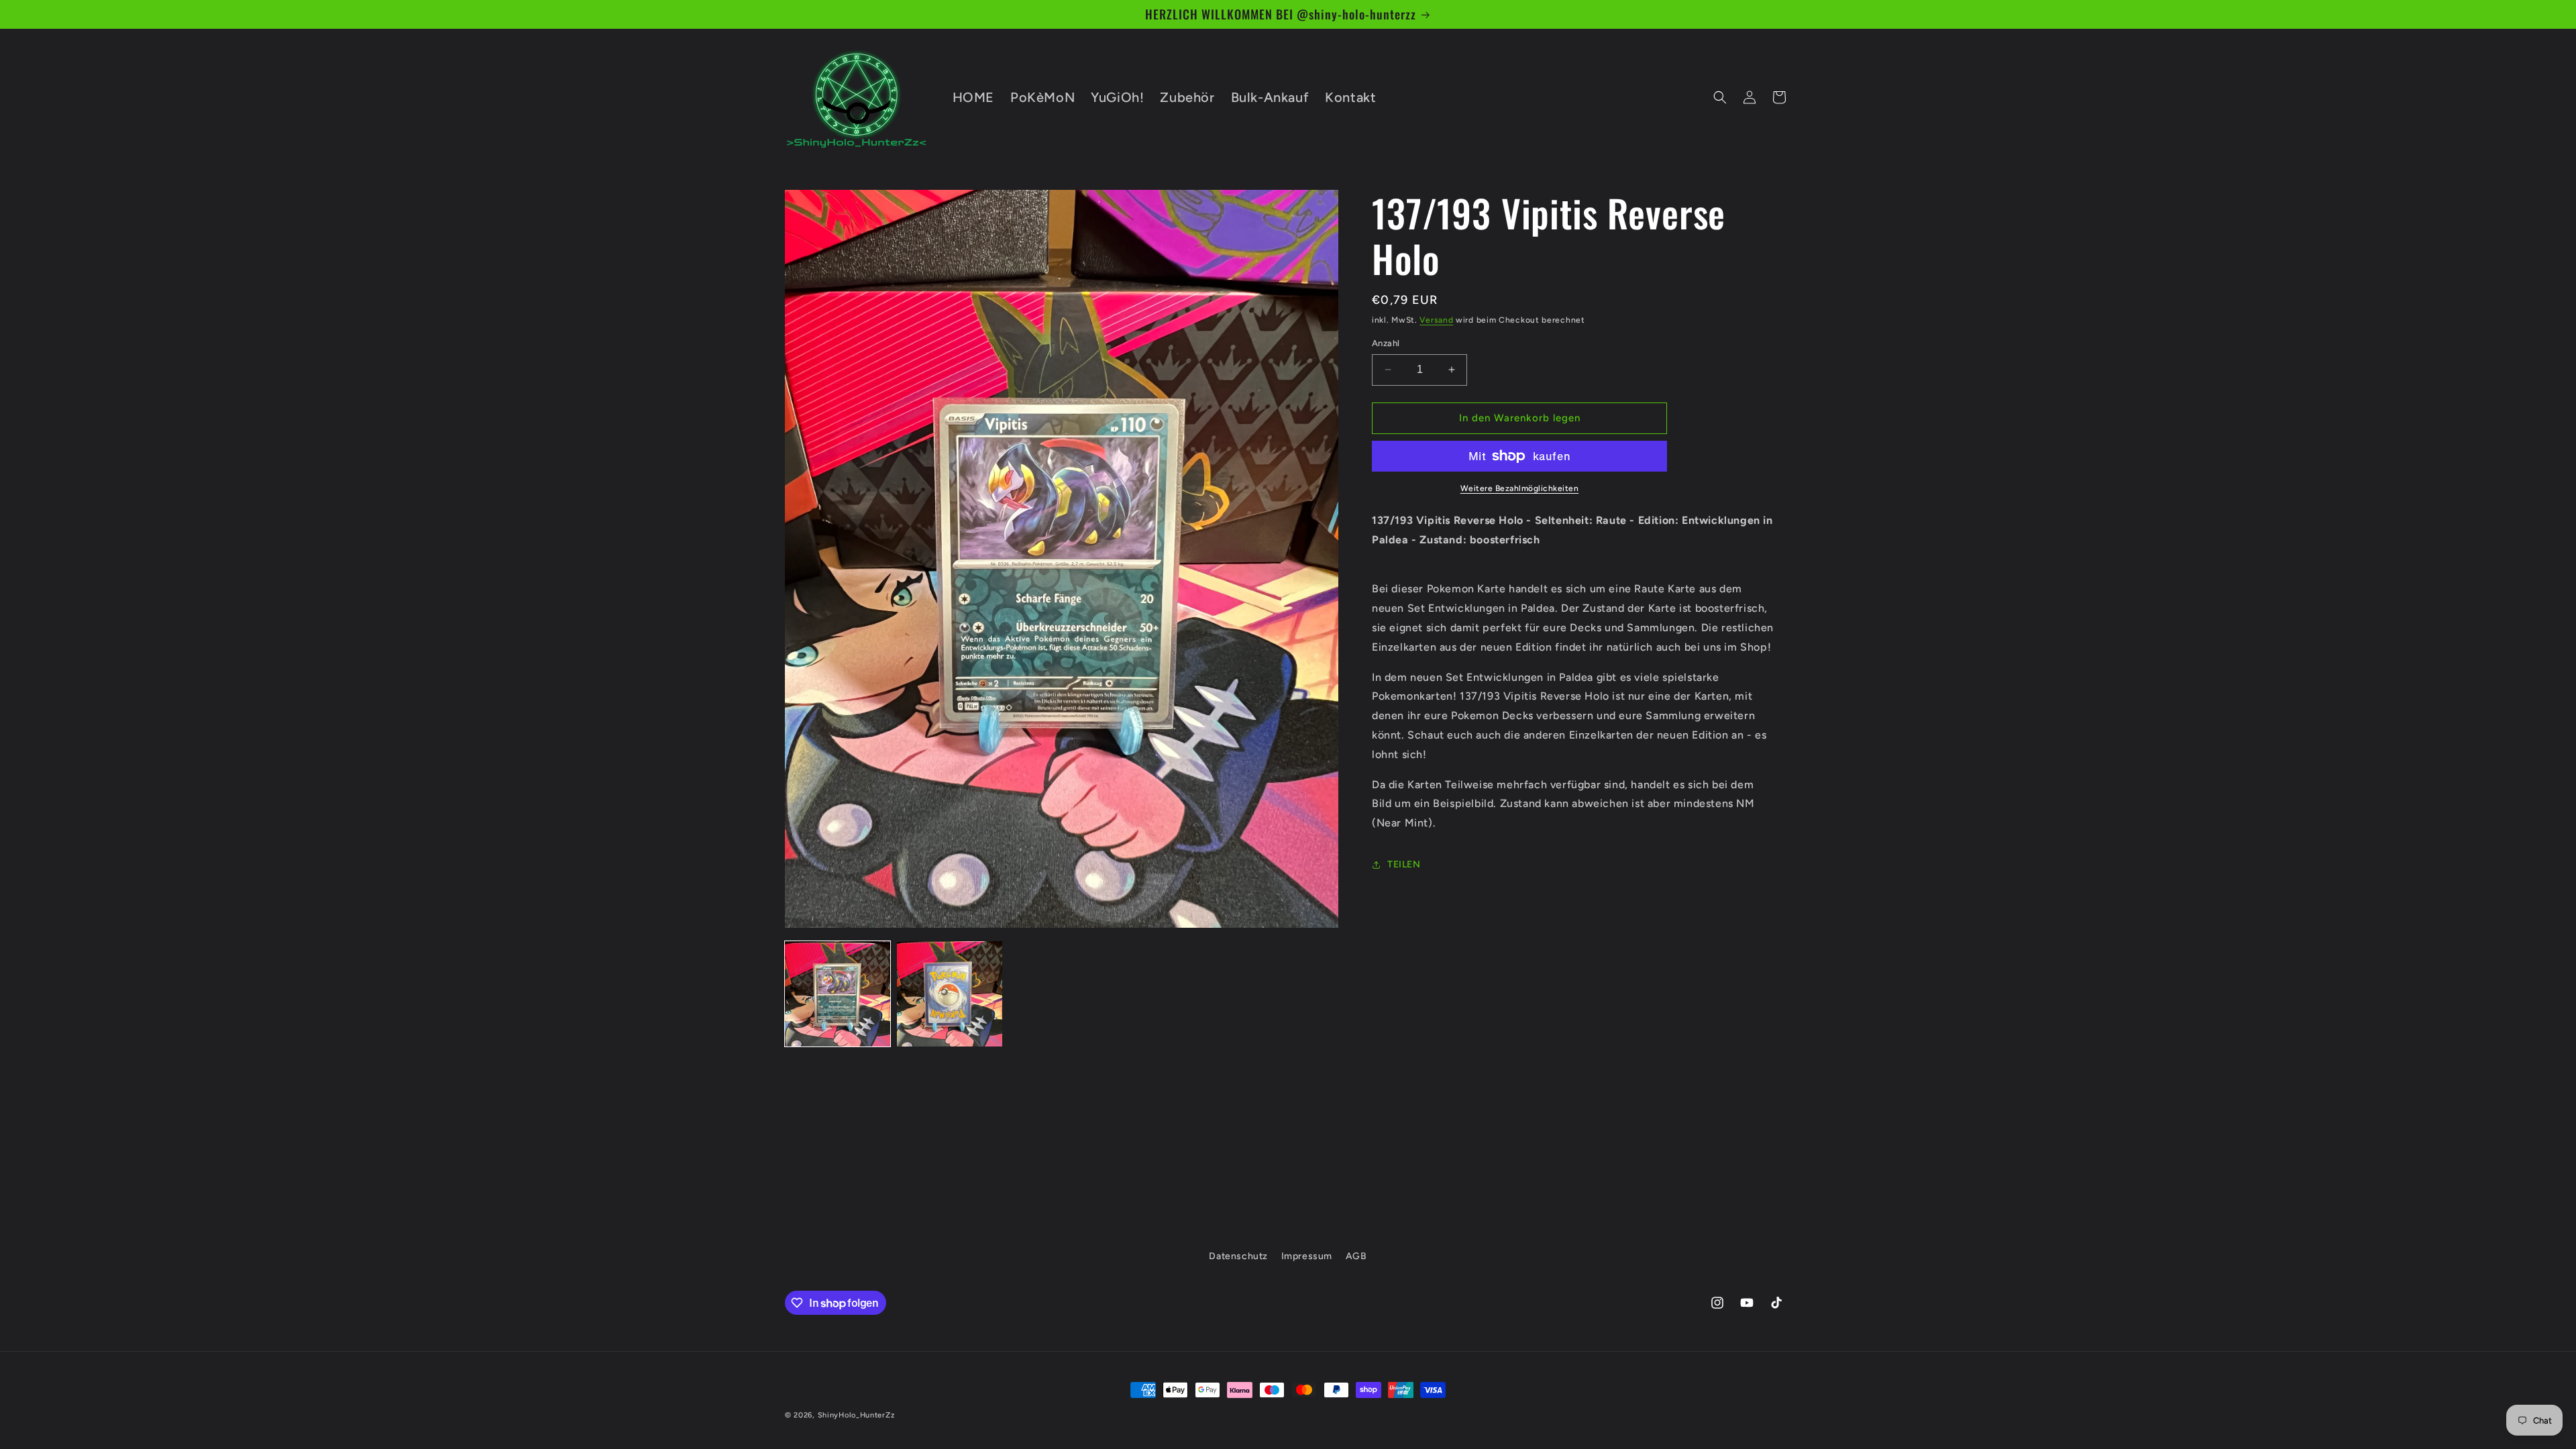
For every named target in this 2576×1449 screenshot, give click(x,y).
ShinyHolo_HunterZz (856, 1415)
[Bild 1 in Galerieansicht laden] (838, 994)
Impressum (1307, 1256)
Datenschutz (1238, 1256)
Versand (1436, 320)
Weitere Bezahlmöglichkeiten (1520, 488)
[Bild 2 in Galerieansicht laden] (950, 994)
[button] (1720, 97)
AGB (1356, 1256)
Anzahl (1386, 343)
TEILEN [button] (1404, 864)
